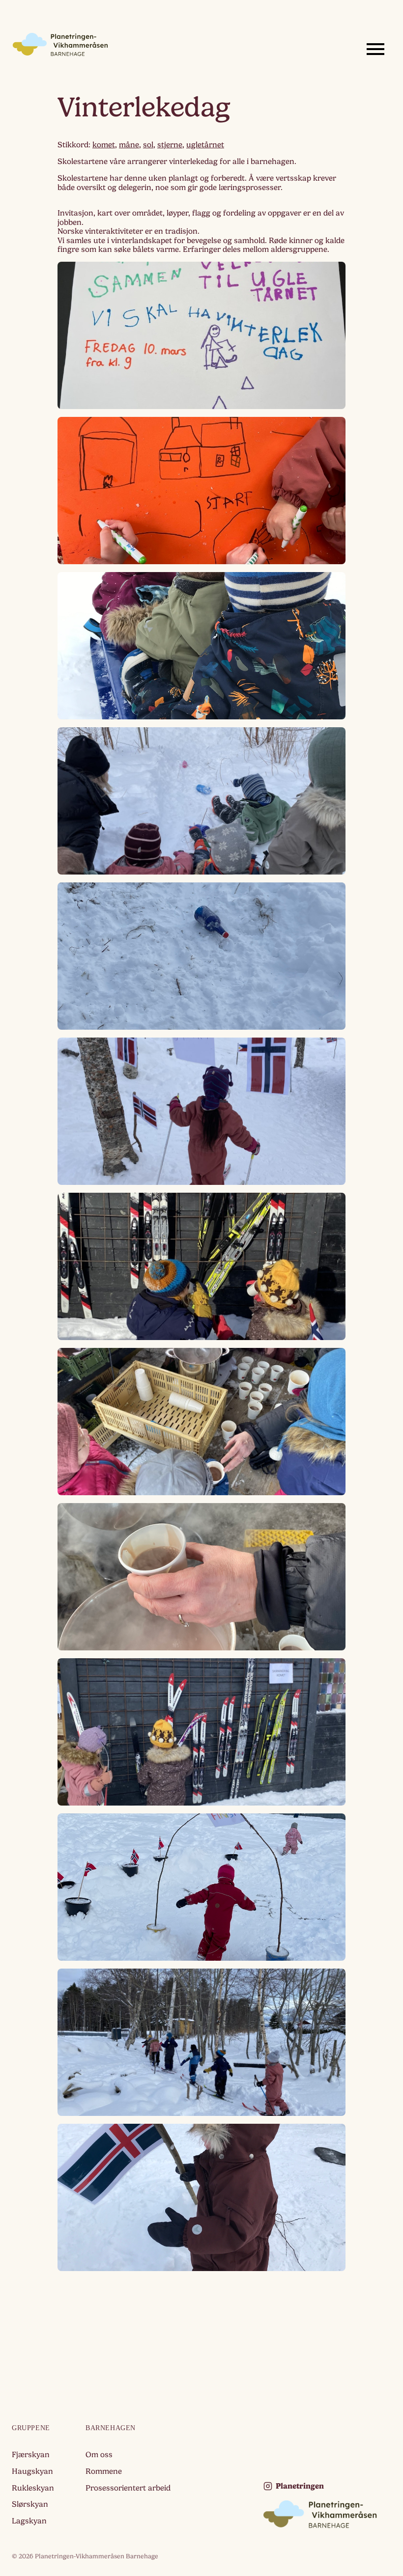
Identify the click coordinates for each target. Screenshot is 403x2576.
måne (129, 145)
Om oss (99, 2455)
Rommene (104, 2471)
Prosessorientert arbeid (128, 2488)
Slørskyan (30, 2504)
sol (148, 145)
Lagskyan (29, 2521)
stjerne (170, 145)
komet (104, 145)
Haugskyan (32, 2471)
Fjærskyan (31, 2455)
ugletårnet (205, 145)
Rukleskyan (33, 2488)
